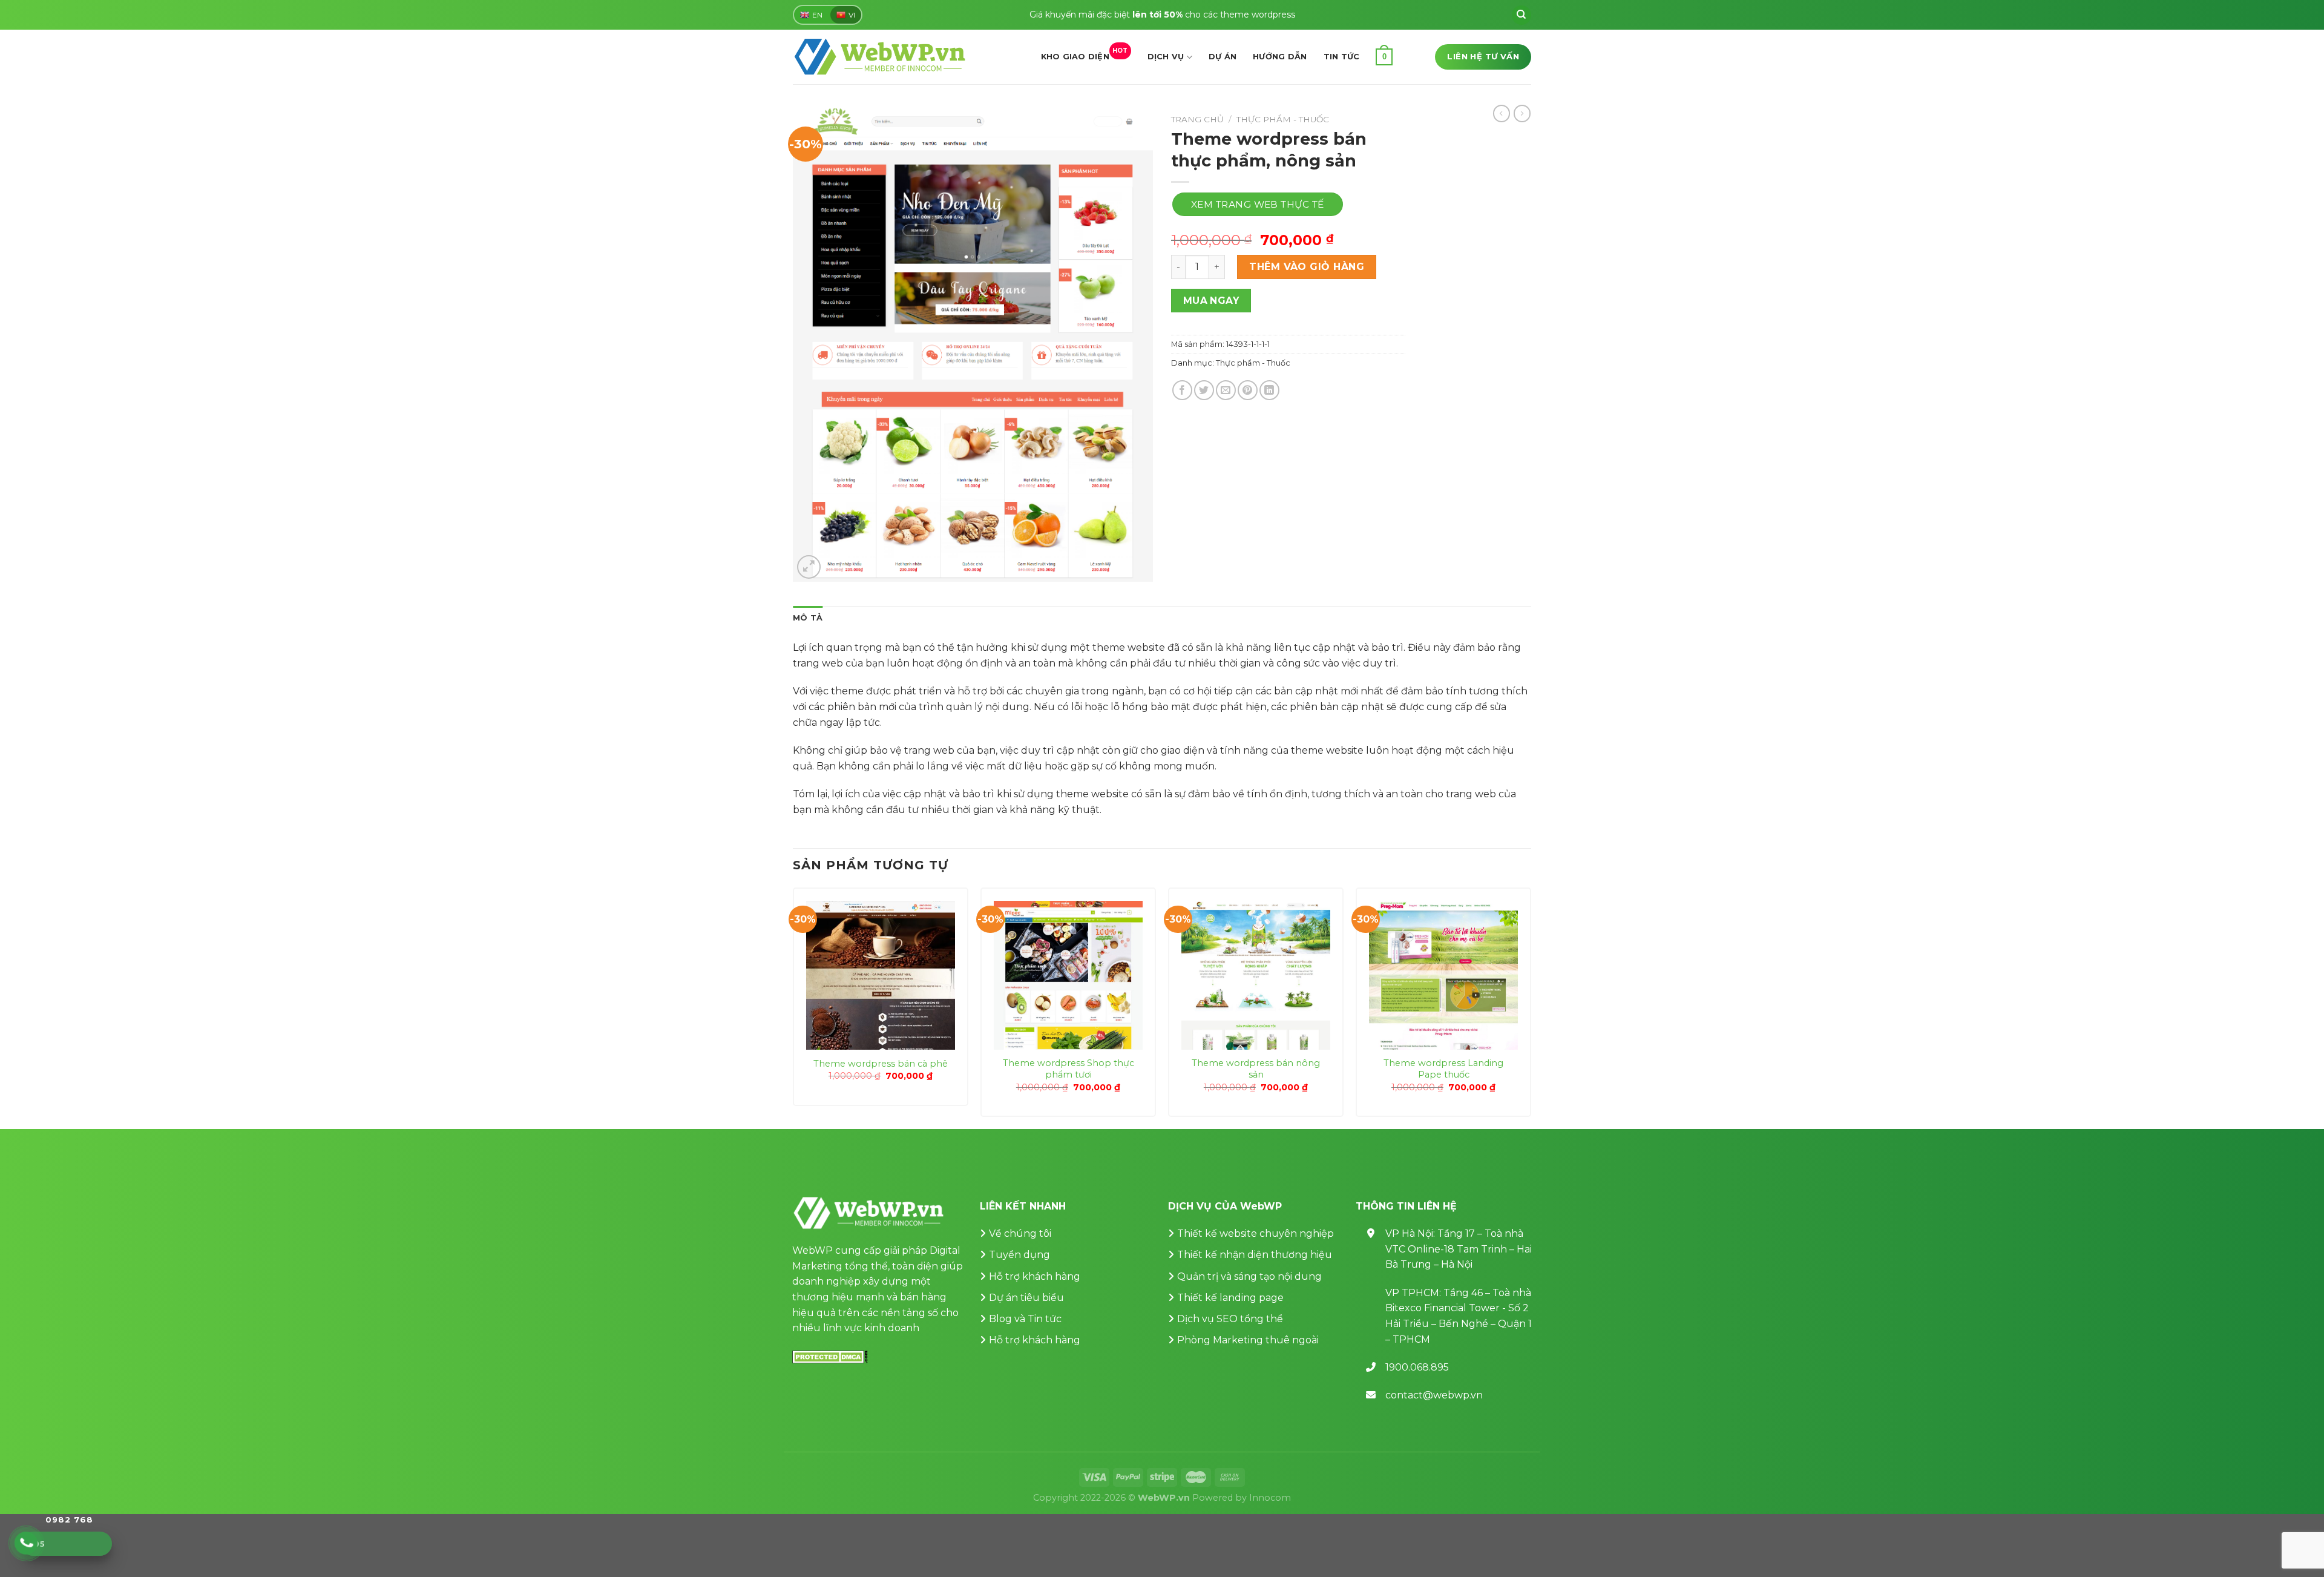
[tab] (808, 618)
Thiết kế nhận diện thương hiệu (1255, 1255)
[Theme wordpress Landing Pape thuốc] (1443, 975)
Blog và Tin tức (1025, 1319)
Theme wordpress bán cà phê (881, 1064)
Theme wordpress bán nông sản (1256, 1069)
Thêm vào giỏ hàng (1307, 267)
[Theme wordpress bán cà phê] (881, 975)
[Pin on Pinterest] (1248, 390)
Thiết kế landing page (1230, 1298)
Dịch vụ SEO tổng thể (1230, 1319)
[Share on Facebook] (1182, 390)
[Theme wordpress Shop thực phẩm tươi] (1068, 975)
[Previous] (793, 1007)
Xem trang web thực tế (1258, 204)
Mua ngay (1211, 301)
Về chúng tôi (1020, 1233)
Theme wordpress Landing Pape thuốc (1443, 1069)
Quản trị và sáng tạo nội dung (1249, 1276)
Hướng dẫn (1280, 57)
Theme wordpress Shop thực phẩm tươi (1068, 1069)
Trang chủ (1197, 119)
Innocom (1270, 1498)
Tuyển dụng (1019, 1255)
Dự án (1223, 57)
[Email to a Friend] (1226, 390)
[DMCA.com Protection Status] (830, 1356)
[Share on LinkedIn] (1269, 390)
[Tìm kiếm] (1521, 15)
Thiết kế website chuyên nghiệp (1256, 1233)
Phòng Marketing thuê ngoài (1248, 1340)
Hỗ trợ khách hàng (1035, 1276)
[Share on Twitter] (1204, 390)
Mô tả (808, 618)
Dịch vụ (1166, 57)
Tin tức (1342, 57)
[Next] (1531, 1007)
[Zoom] (809, 567)
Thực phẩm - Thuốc (1283, 119)
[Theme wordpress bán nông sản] (1256, 975)
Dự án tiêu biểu (1026, 1298)
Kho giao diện (1085, 54)
